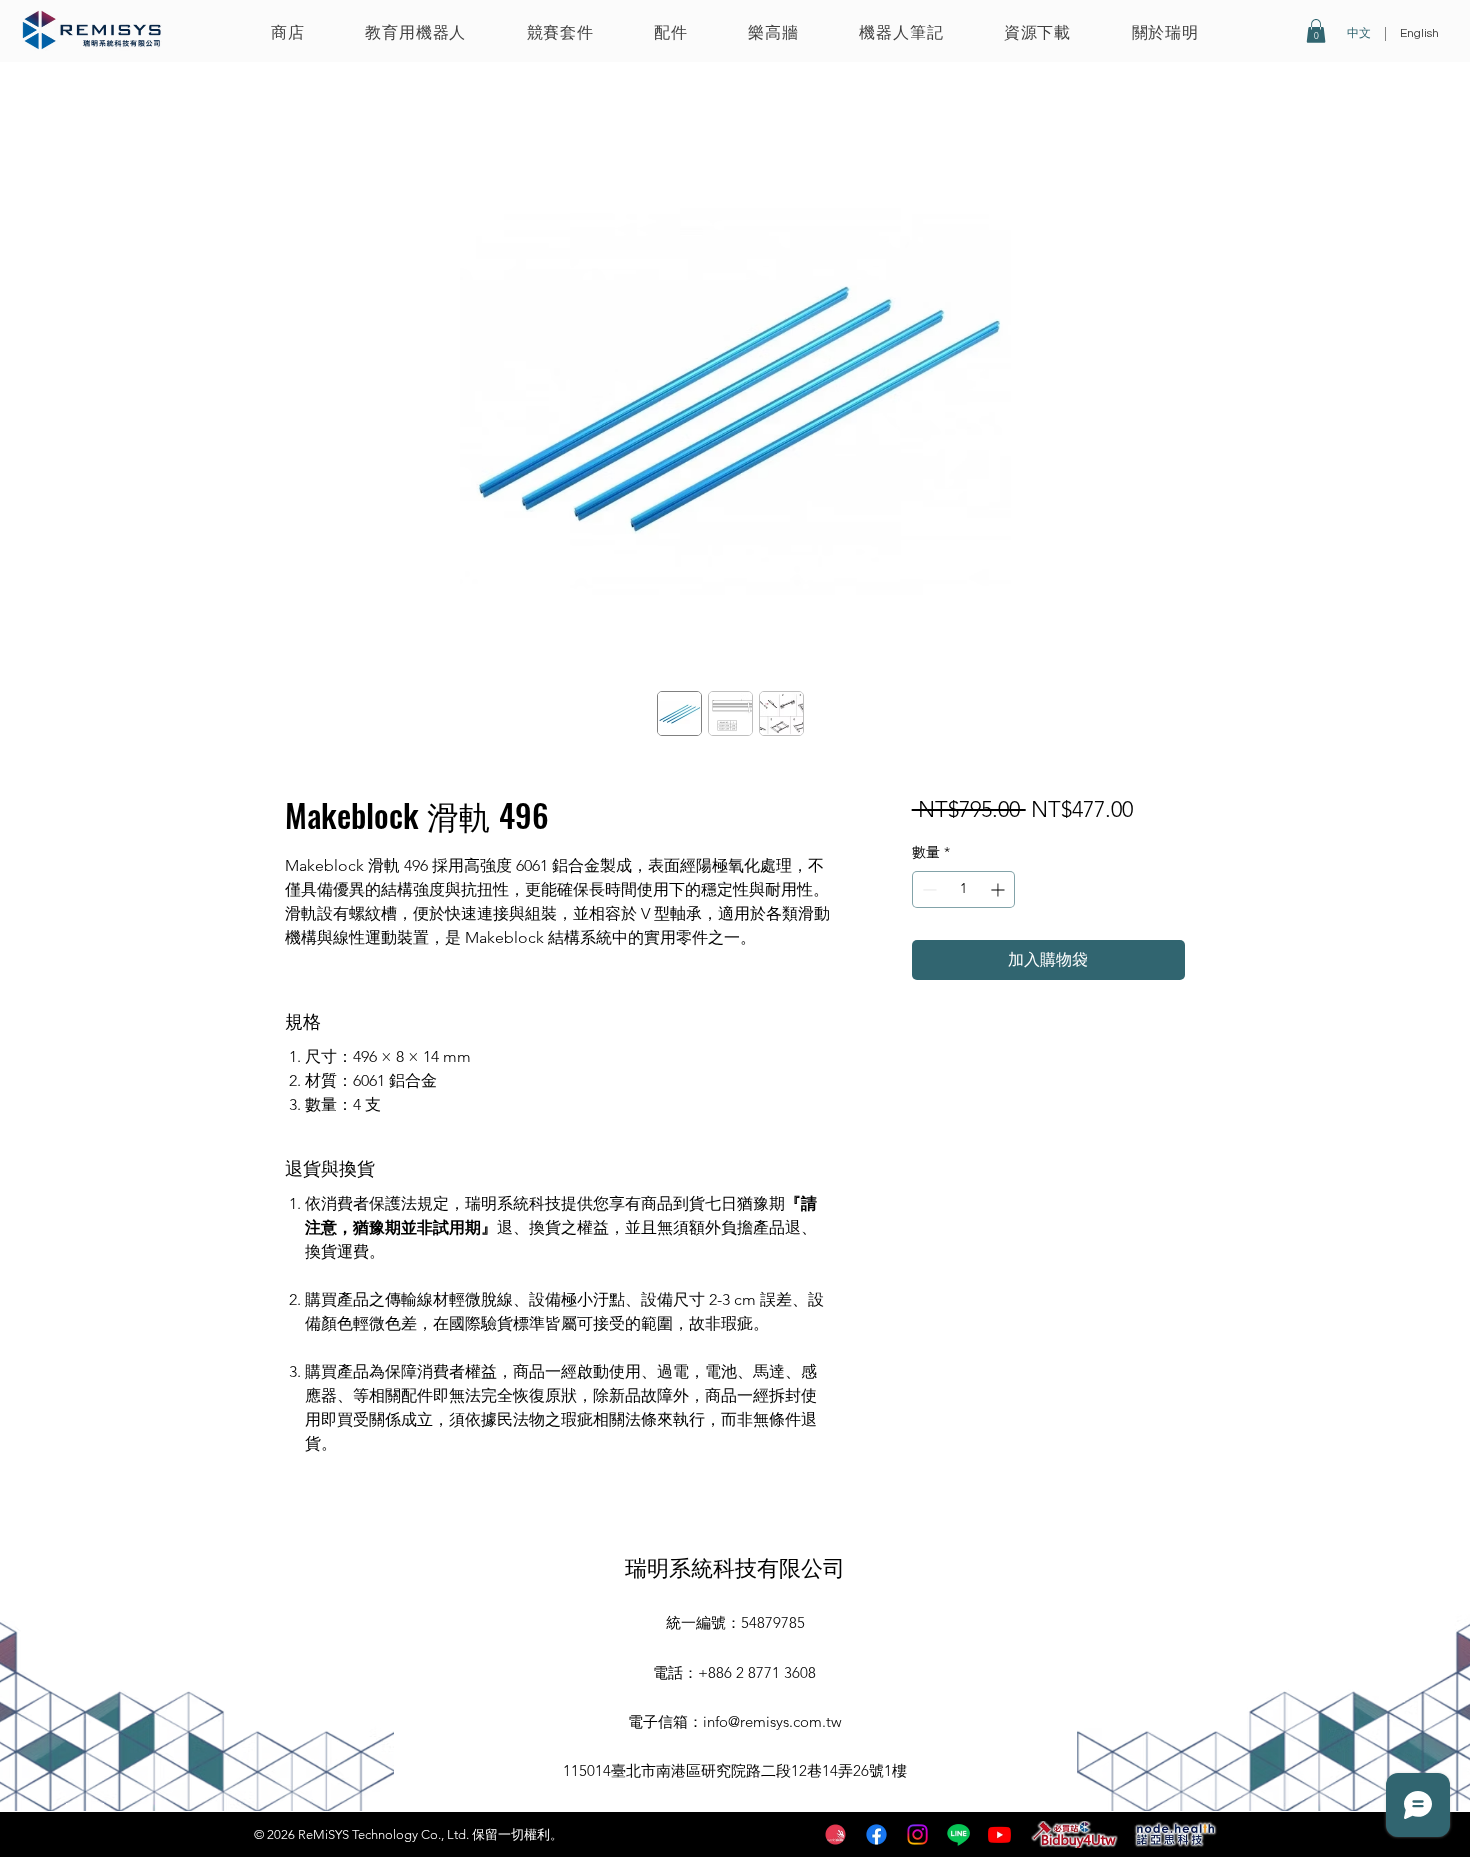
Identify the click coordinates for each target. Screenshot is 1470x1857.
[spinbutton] (963, 889)
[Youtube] (999, 1834)
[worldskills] (835, 1834)
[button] (415, 31)
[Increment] (999, 889)
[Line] (958, 1834)
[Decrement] (927, 889)
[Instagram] (917, 1834)
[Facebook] (876, 1834)
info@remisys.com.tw (772, 1721)
